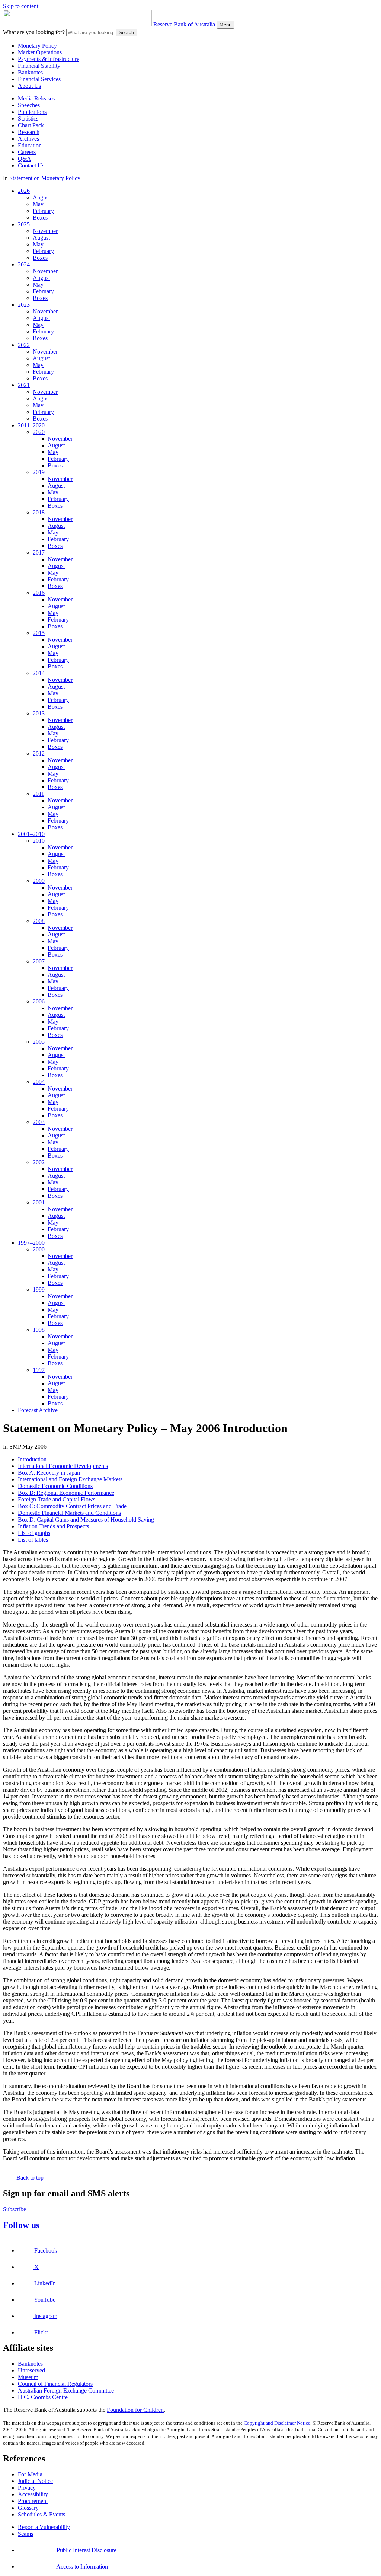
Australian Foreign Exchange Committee (66, 2390)
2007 (39, 961)
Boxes (40, 218)
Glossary (28, 2508)
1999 (39, 1289)
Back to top (29, 2178)
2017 (39, 553)
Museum (28, 2377)
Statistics (28, 119)
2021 (24, 385)
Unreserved (31, 2370)
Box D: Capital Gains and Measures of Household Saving (86, 1520)
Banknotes (30, 72)
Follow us (21, 2225)
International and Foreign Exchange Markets (70, 1479)
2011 (39, 794)
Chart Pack (31, 125)
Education (30, 145)
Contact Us (31, 165)
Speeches (29, 105)
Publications (32, 112)
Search (126, 33)
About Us (29, 86)
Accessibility (33, 2494)
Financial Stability (39, 66)
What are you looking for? (34, 32)
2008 (39, 921)
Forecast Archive (38, 1410)
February (43, 211)
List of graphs (34, 1533)
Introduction (32, 1459)
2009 (39, 881)
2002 (39, 1162)
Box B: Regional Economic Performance (66, 1493)
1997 (39, 1370)
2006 (39, 1001)
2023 (24, 305)
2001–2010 (31, 834)
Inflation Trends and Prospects (53, 1526)
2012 (39, 754)
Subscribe (15, 2209)
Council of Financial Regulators (55, 2384)
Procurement (33, 2501)
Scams (25, 2534)
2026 (24, 191)
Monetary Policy (37, 46)
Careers (27, 152)
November (45, 231)
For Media (30, 2474)
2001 (39, 1202)
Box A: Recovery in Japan (49, 1473)
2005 (39, 1042)
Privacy (27, 2488)
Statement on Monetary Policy (45, 178)
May (38, 204)
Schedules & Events (41, 2514)
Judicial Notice (35, 2481)
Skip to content (21, 6)
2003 (39, 1122)
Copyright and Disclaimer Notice (277, 2423)
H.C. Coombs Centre (43, 2397)
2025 (24, 224)
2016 (39, 593)
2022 (24, 345)
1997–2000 (31, 1243)
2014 (39, 673)
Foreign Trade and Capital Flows (57, 1499)
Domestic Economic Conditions (55, 1486)
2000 (39, 1249)
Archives (28, 139)
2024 (24, 264)
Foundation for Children (135, 2410)
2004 (39, 1082)
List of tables (33, 1540)
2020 (39, 432)
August (41, 197)
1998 (39, 1330)
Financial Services (39, 79)
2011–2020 (31, 425)
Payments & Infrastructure (49, 59)
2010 (39, 841)
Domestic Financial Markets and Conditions (69, 1513)
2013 (39, 713)
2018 (39, 512)
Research (29, 132)
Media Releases (36, 98)
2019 (39, 472)
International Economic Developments (63, 1466)
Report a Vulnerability (44, 2527)
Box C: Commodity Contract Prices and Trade (72, 1506)
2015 (39, 633)
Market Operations (40, 52)
